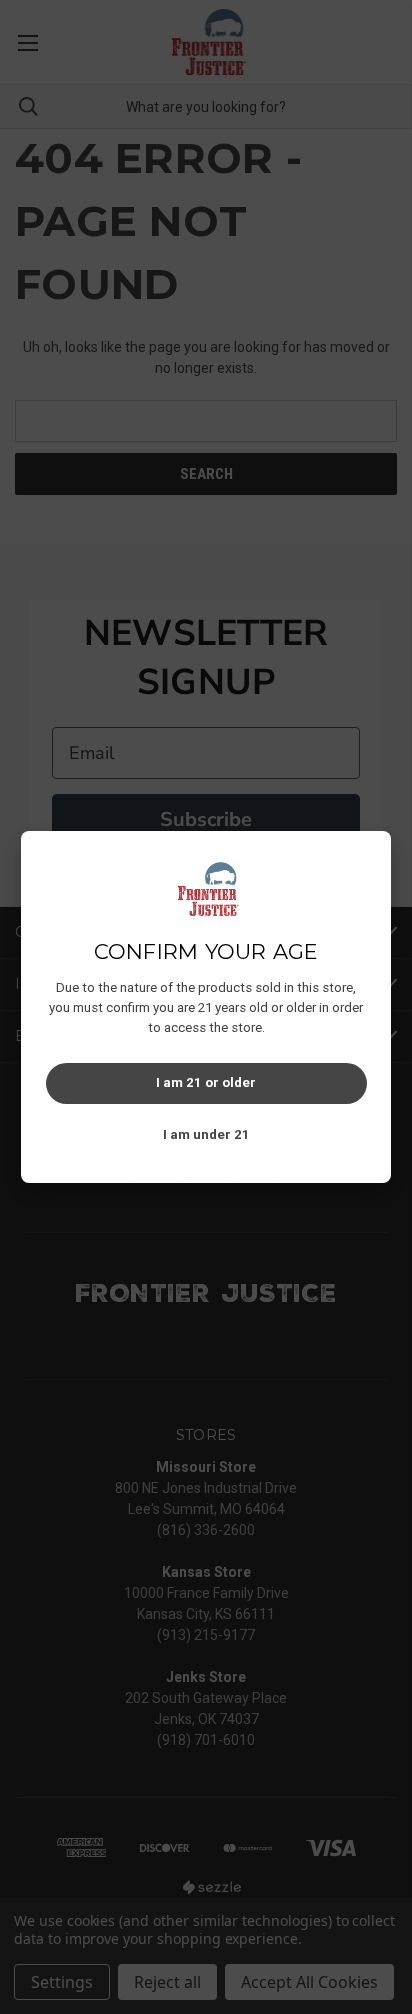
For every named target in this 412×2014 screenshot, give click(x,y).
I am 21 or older (206, 1082)
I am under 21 (206, 1134)
